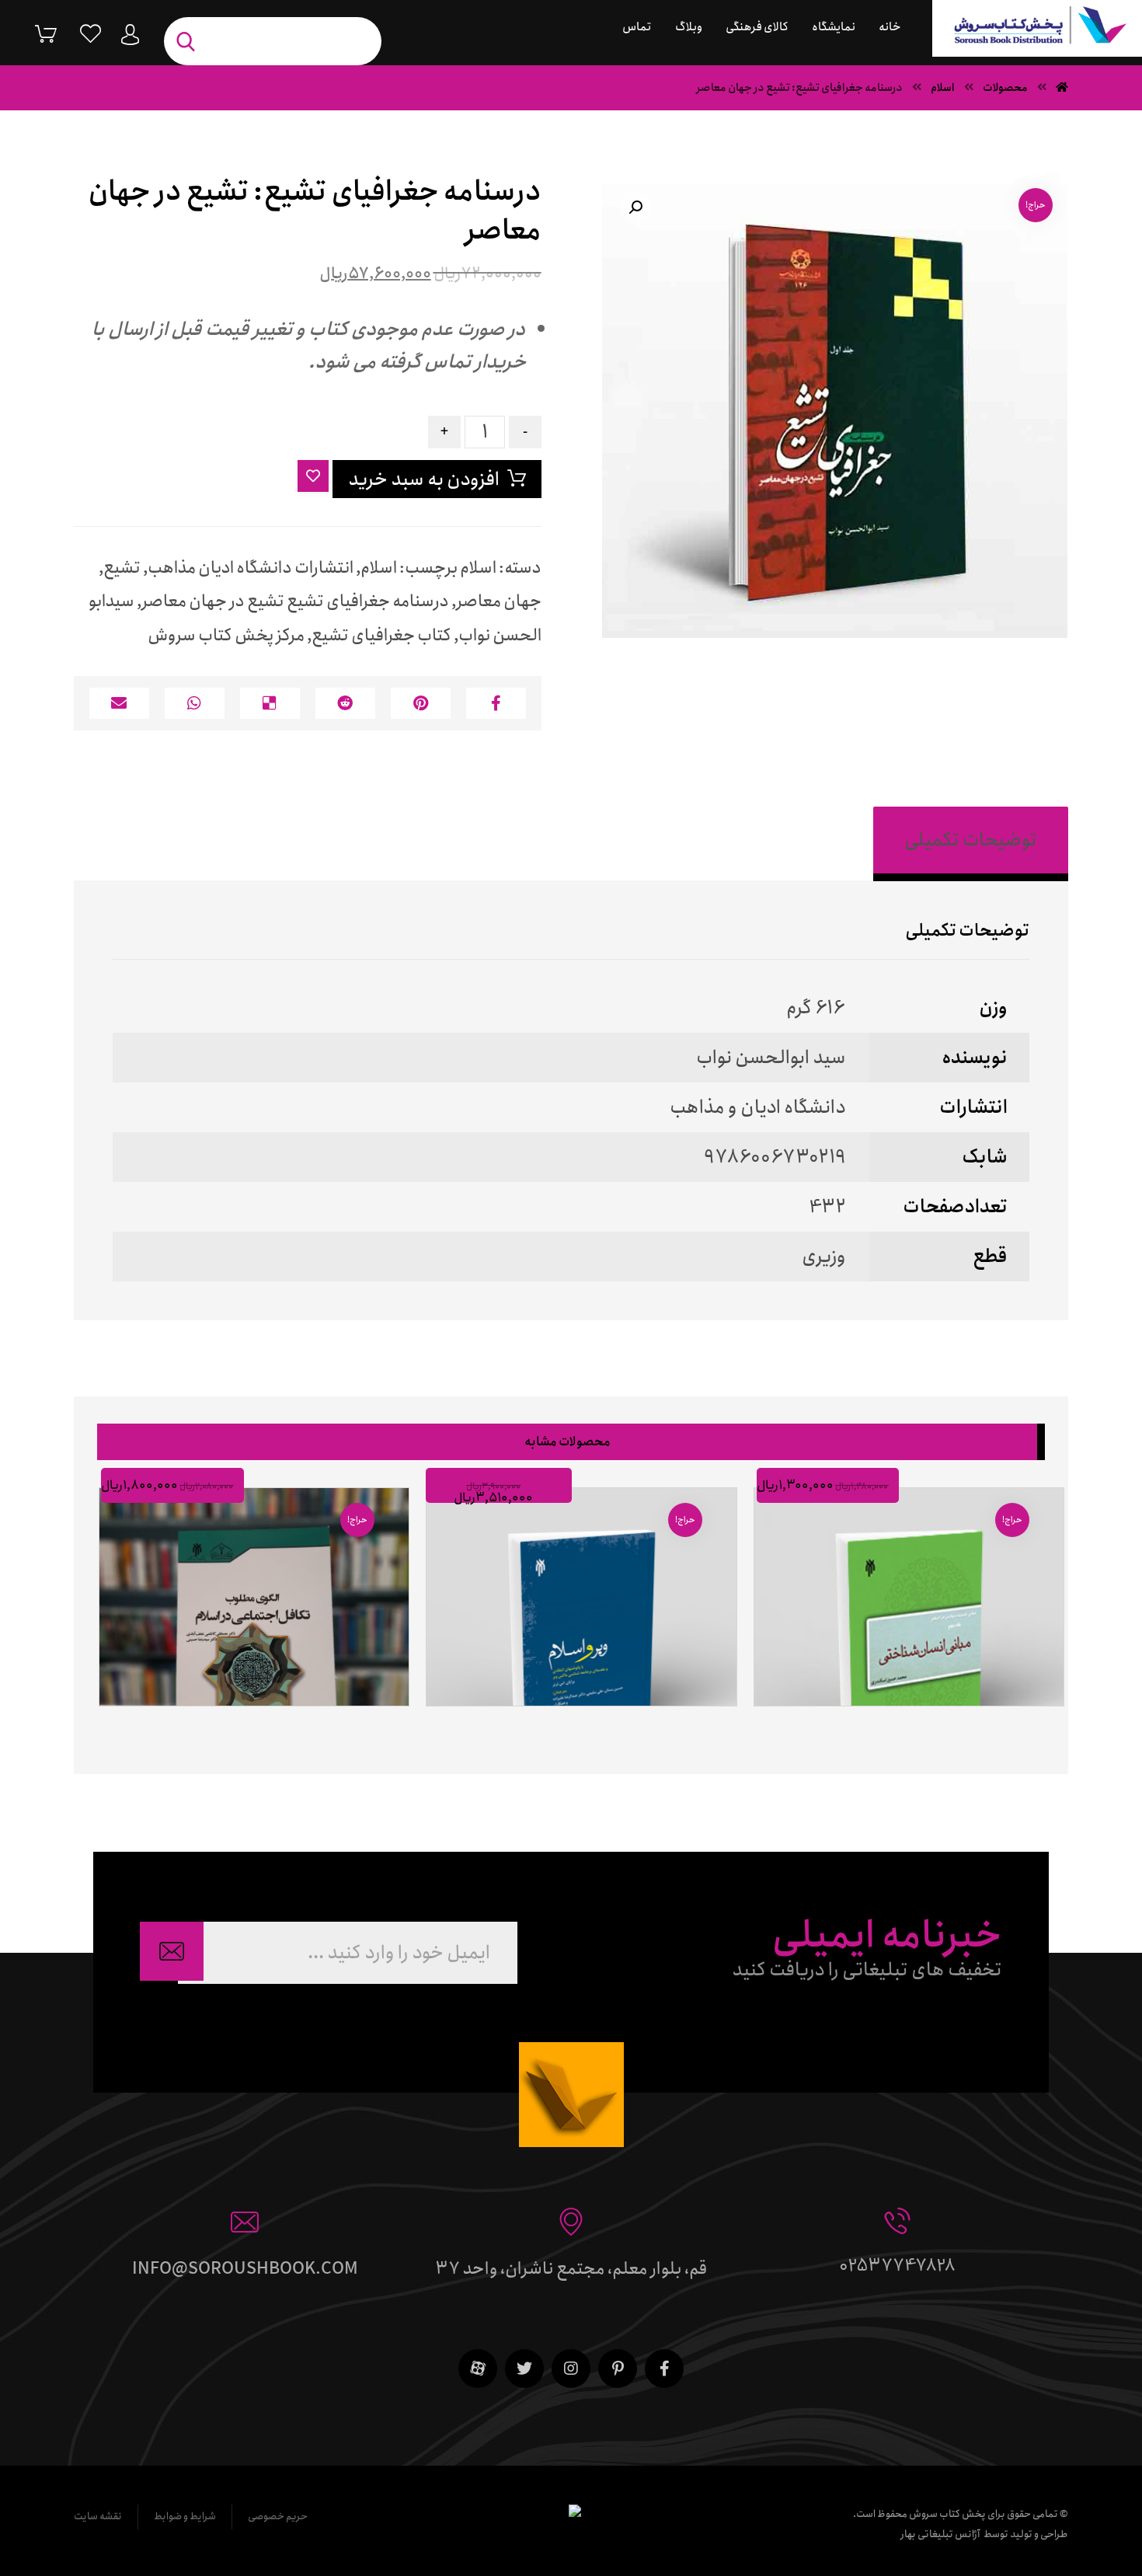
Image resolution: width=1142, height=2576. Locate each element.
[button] (635, 207)
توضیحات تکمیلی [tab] (971, 840)
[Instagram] (571, 2369)
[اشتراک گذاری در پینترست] (421, 703)
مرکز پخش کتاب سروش (226, 636)
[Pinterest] (618, 2369)
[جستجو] (190, 42)
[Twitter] (524, 2369)
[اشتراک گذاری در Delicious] (270, 703)
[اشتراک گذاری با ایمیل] (119, 703)
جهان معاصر (499, 601)
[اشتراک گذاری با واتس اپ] (195, 703)
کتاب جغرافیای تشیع (381, 636)
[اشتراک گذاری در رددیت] (345, 703)
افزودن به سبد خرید (424, 479)
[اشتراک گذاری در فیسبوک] (496, 703)
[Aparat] (478, 2369)
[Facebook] (664, 2369)
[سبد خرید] (34, 33)
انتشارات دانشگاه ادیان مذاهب (251, 568)
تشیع (122, 568)
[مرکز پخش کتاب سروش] (1037, 28)
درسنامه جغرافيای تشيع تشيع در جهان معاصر (295, 601)
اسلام (478, 568)
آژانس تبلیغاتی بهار (940, 2534)
